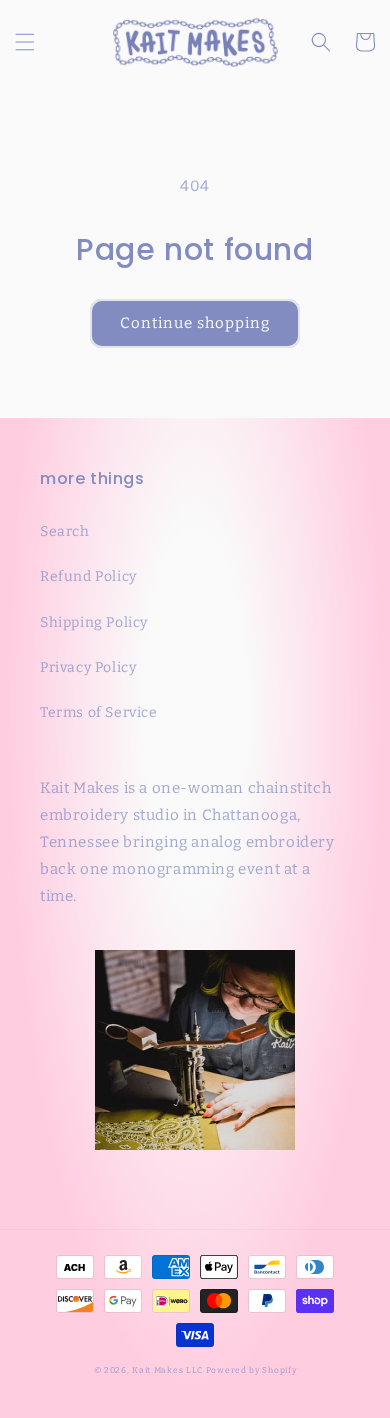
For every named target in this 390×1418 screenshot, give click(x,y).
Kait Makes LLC (167, 1370)
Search (65, 531)
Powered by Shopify (251, 1370)
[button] (25, 42)
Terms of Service (99, 712)
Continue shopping (195, 323)
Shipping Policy (94, 622)
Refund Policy (88, 576)
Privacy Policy (88, 667)
